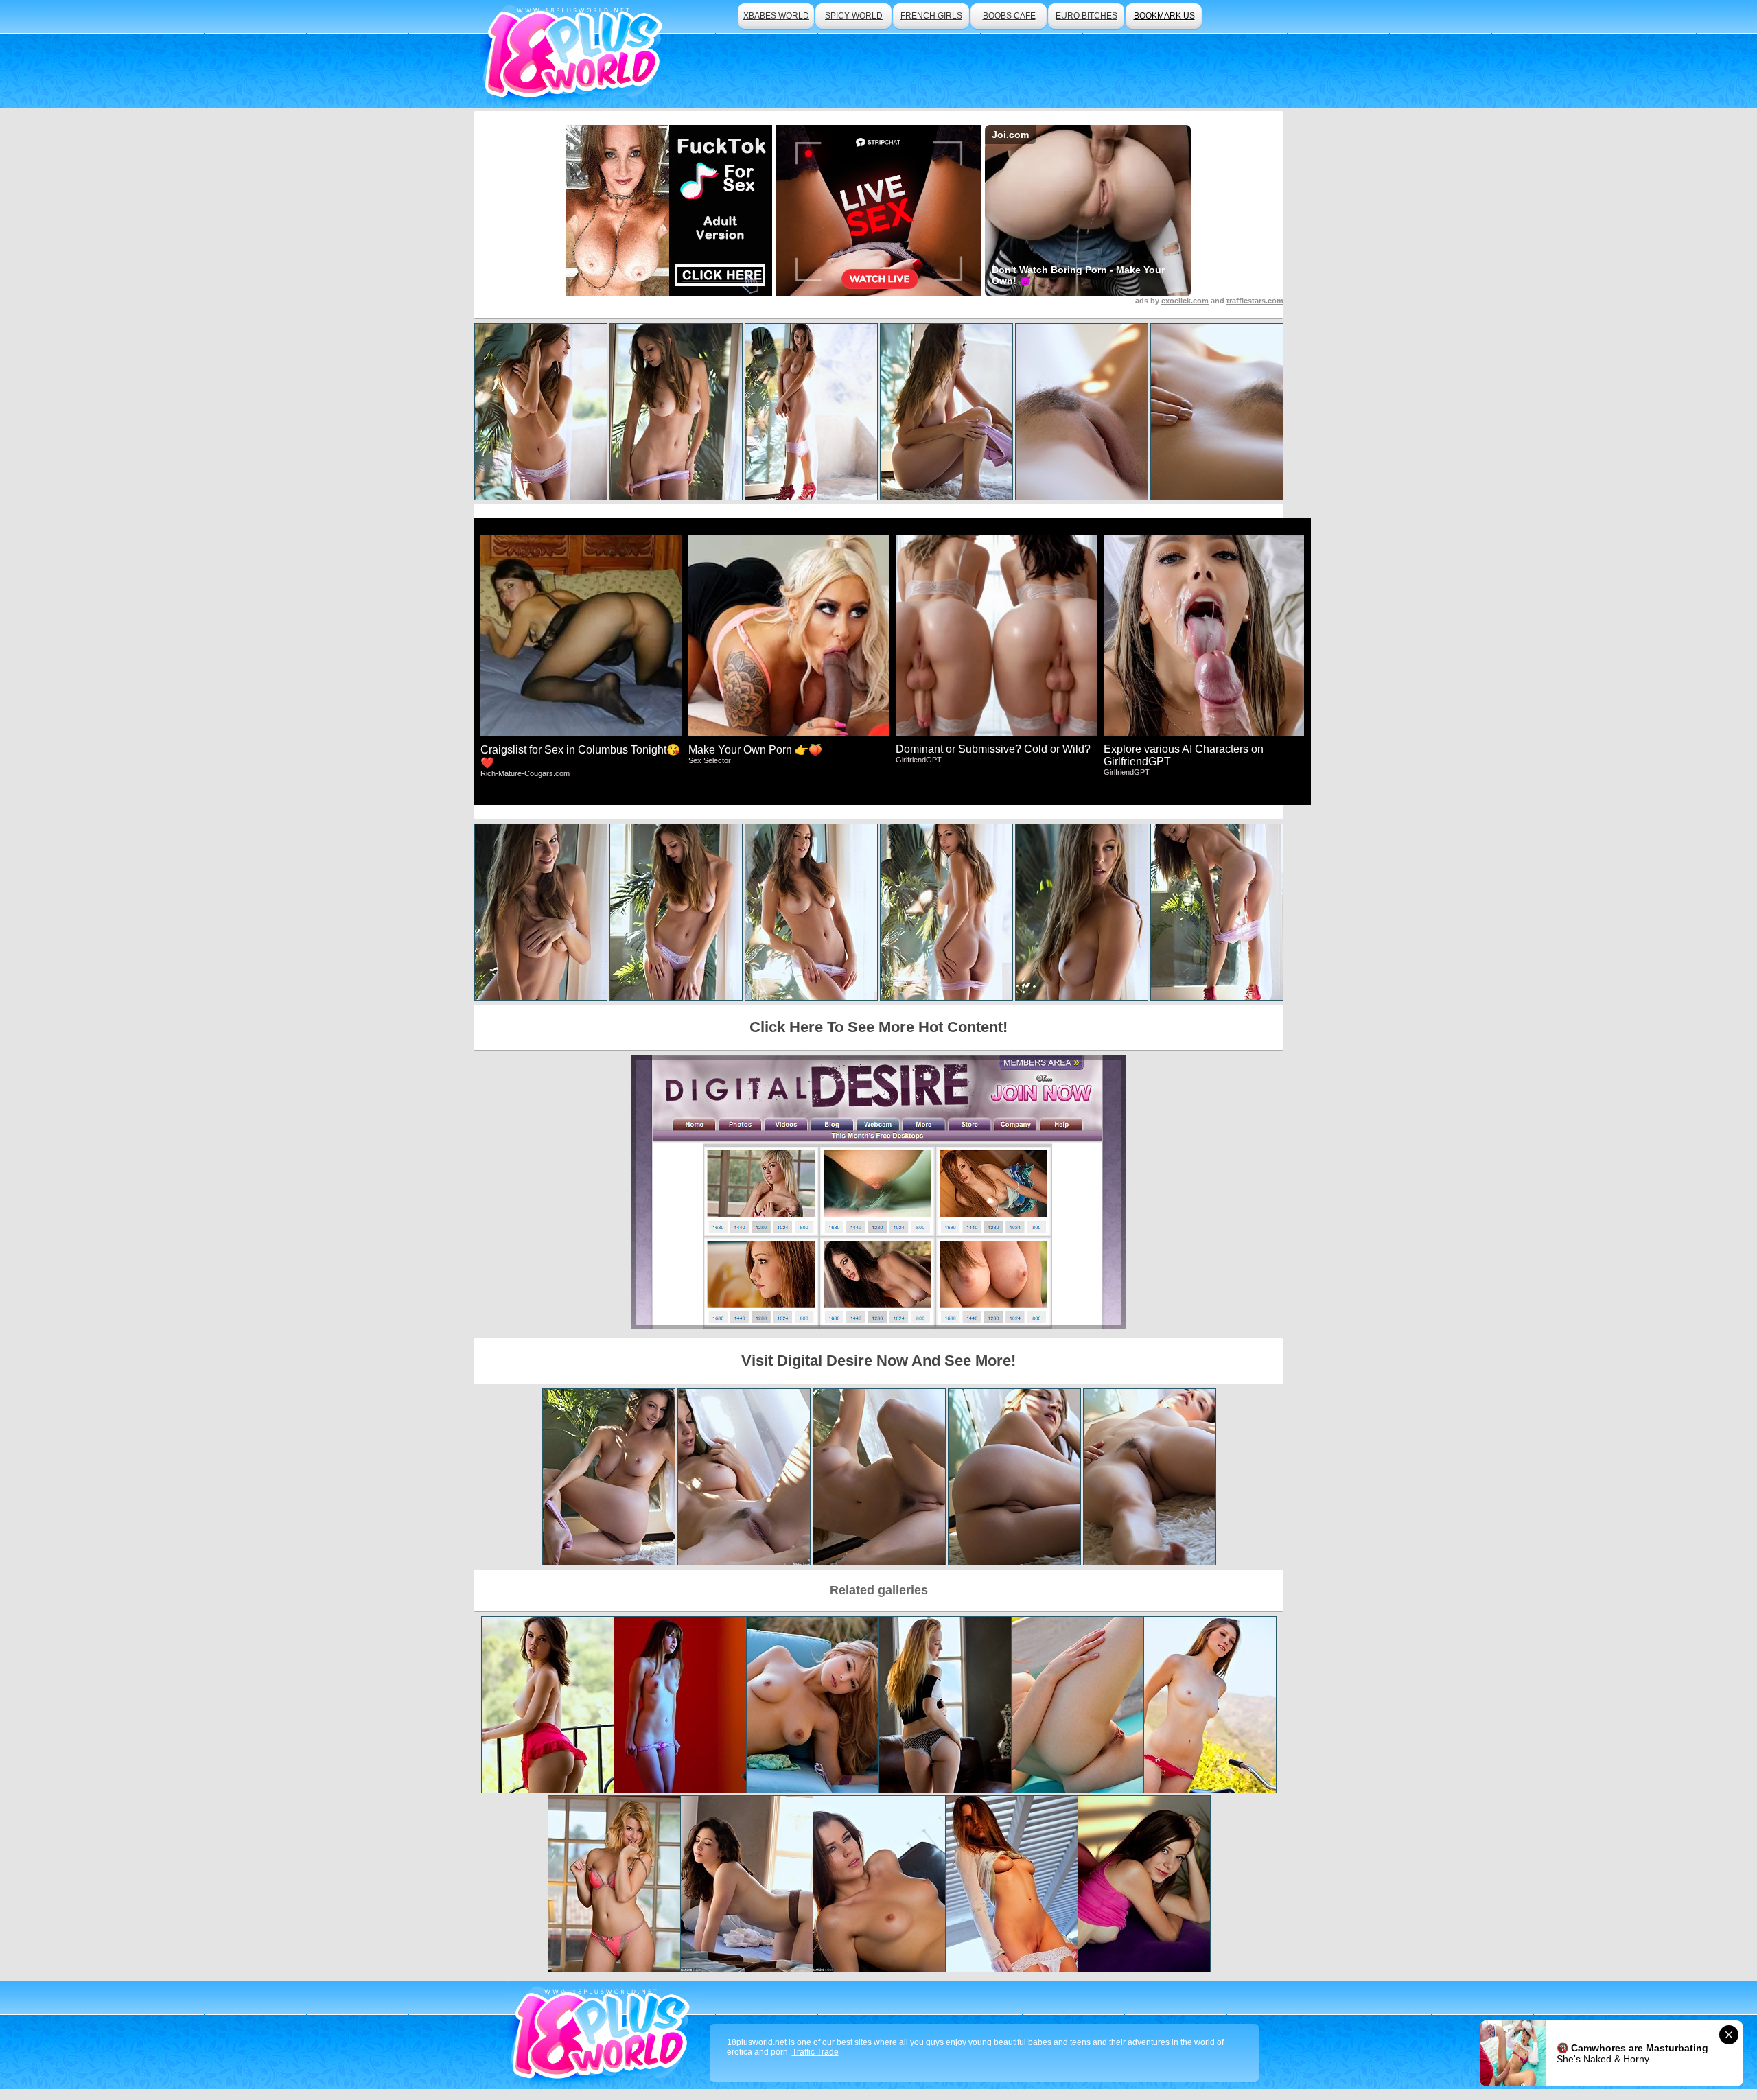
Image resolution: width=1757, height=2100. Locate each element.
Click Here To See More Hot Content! (878, 1027)
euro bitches (1086, 16)
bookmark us (1164, 16)
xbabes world (776, 16)
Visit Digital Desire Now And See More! (878, 1361)
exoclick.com (1185, 301)
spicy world (854, 16)
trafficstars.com (1255, 301)
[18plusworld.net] (603, 2035)
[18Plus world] (575, 54)
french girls (931, 16)
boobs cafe (1009, 16)
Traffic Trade (815, 2052)
